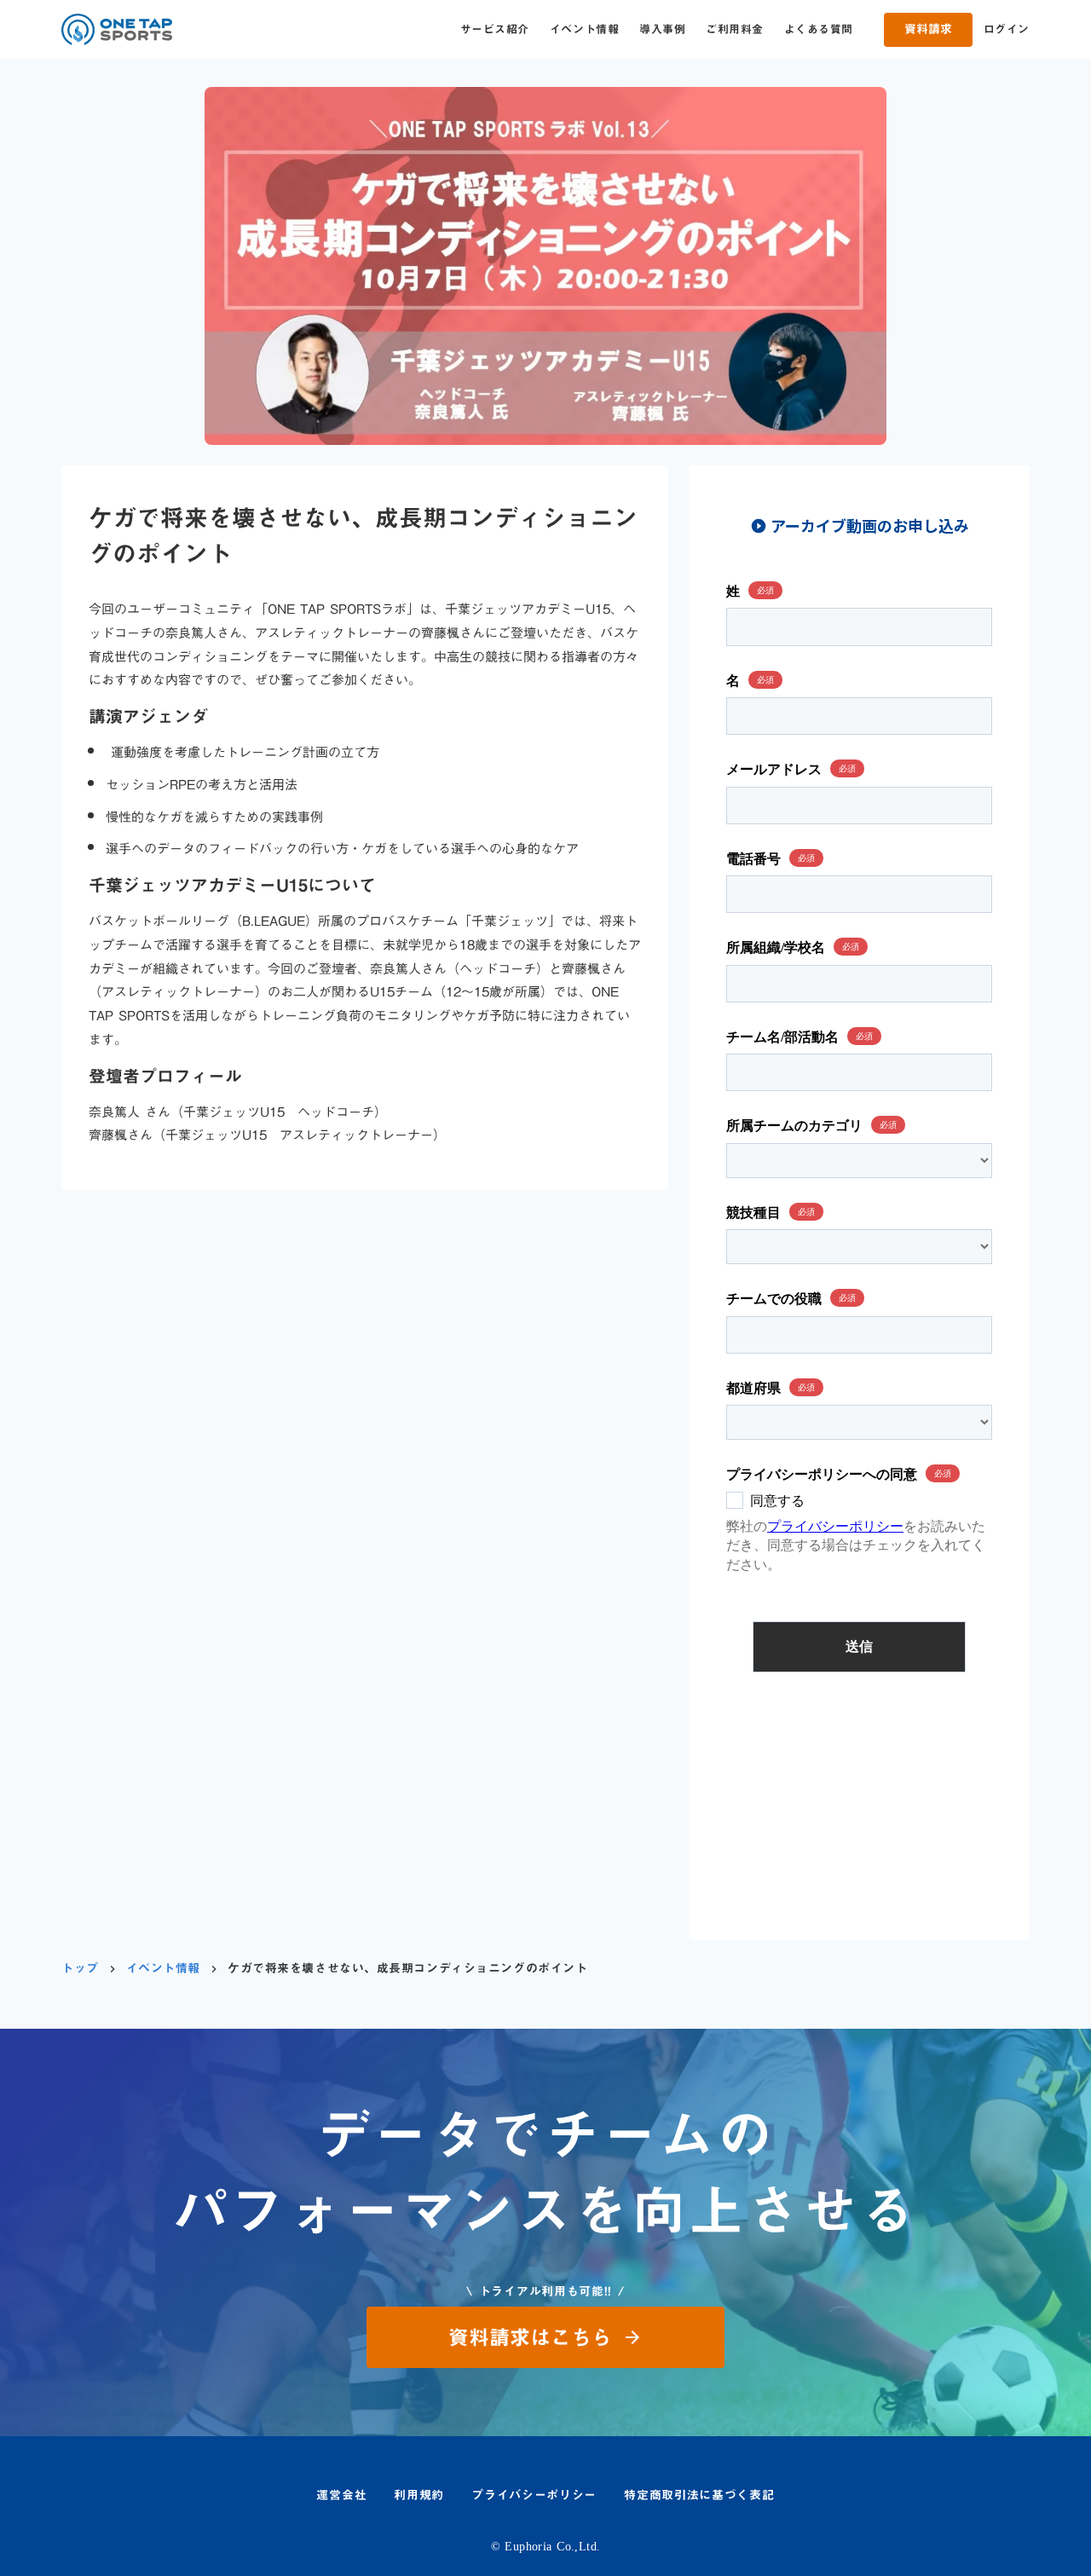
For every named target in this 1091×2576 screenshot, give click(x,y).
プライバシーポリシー (534, 2496)
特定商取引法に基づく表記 (699, 2496)
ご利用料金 (735, 29)
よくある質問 (819, 29)
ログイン (1007, 29)
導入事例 (662, 29)
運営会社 (341, 2496)
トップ (80, 1969)
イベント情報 (584, 29)
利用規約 (419, 2496)
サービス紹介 (495, 29)
